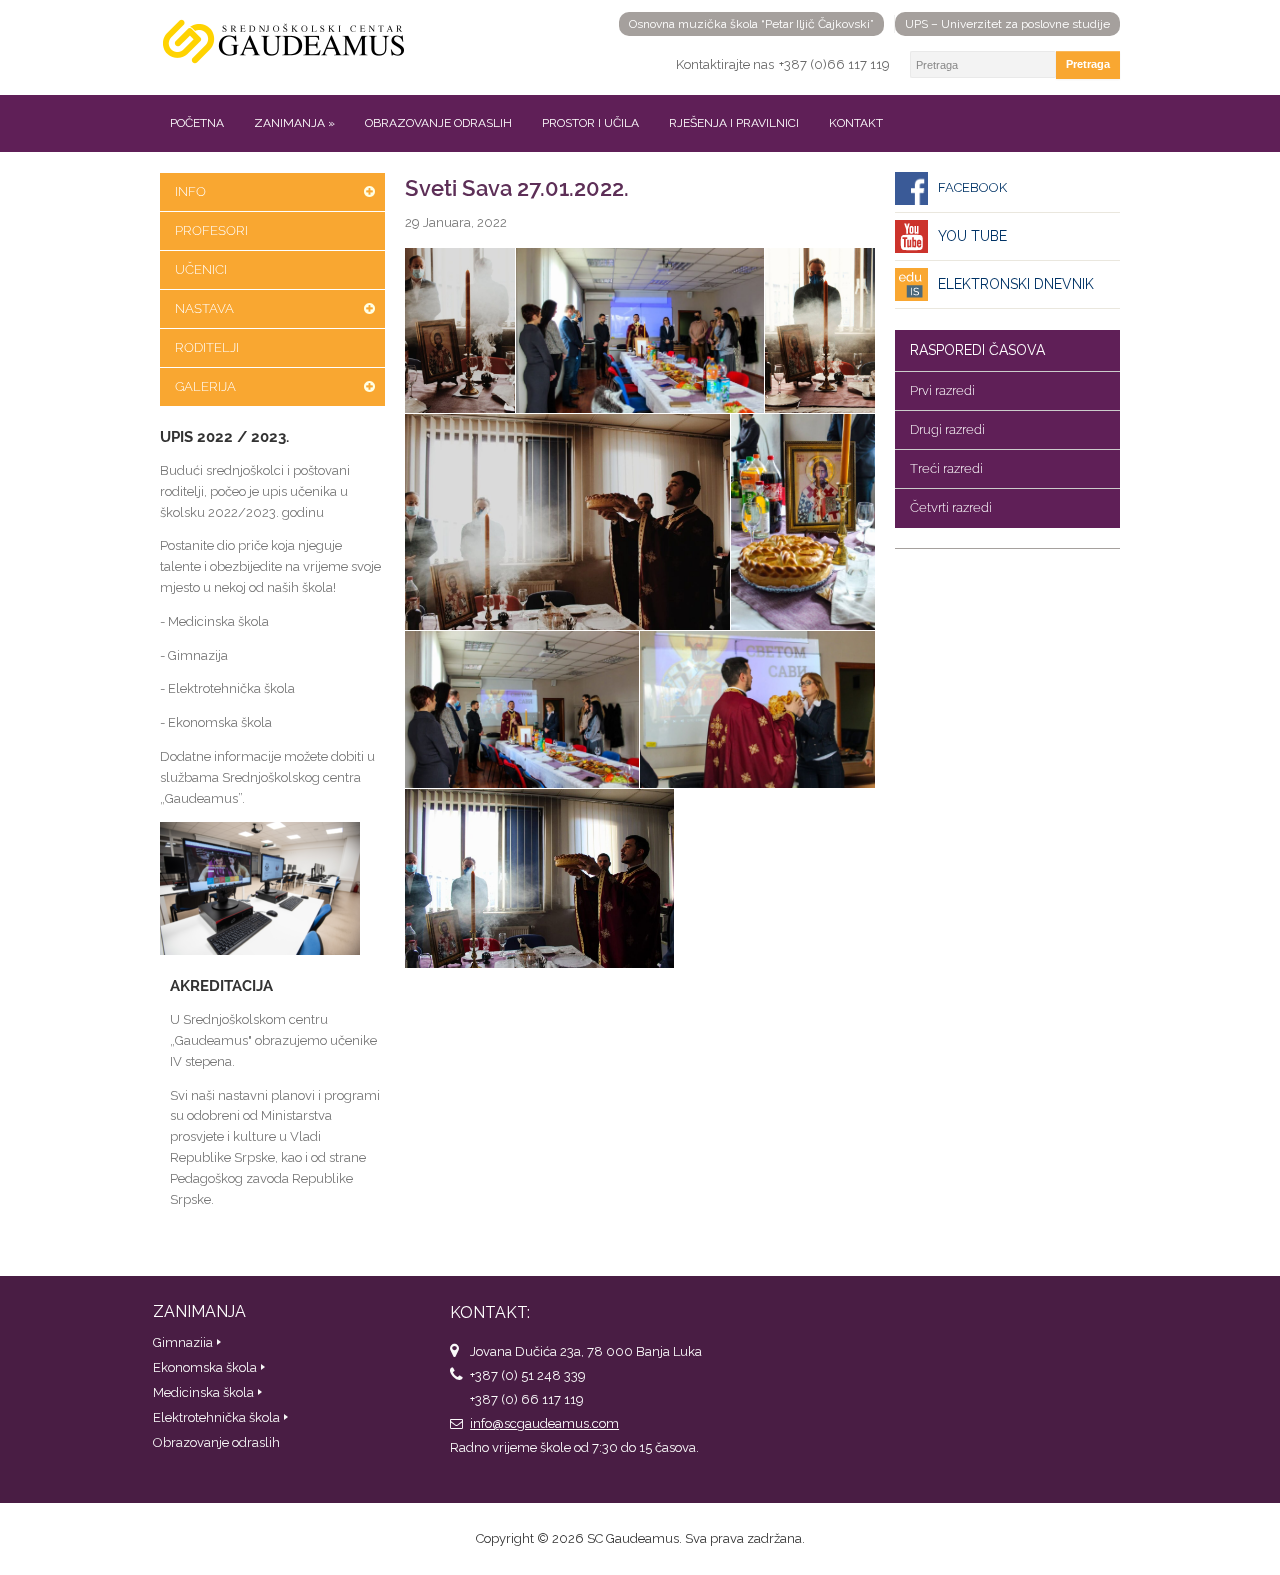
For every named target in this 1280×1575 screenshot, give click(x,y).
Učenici (201, 269)
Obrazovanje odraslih (438, 123)
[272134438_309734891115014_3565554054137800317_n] (640, 331)
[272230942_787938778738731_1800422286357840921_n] (567, 522)
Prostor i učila (590, 123)
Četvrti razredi (951, 507)
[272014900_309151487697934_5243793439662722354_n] (460, 331)
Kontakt (856, 123)
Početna (197, 123)
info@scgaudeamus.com (544, 1423)
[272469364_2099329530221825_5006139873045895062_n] (522, 709)
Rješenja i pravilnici (734, 123)
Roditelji (207, 347)
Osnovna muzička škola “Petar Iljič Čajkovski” (751, 24)
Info (190, 191)
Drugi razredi (947, 429)
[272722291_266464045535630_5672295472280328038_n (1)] (539, 878)
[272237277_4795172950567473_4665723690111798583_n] (803, 522)
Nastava (204, 308)
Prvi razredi (942, 390)
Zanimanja (294, 123)
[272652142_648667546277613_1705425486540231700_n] (757, 709)
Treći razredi (946, 468)
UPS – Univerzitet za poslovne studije (1007, 24)
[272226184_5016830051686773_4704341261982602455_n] (820, 331)
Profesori (211, 230)
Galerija (205, 386)
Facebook (972, 187)
